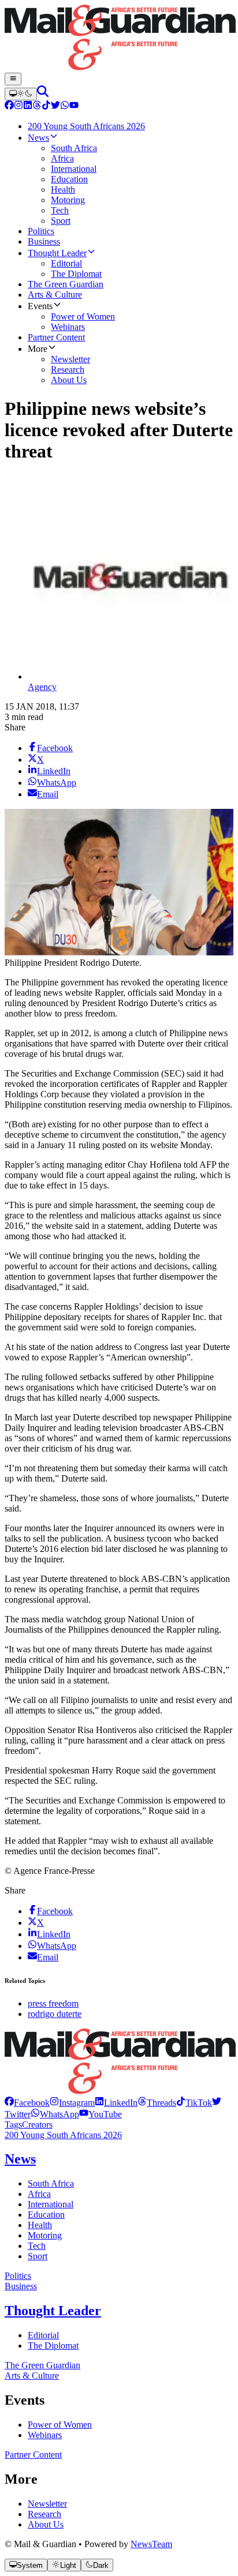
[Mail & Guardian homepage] (119, 39)
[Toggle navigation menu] (13, 79)
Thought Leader (53, 2311)
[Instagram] (18, 106)
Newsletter (47, 2504)
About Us (46, 2524)
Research (44, 2514)
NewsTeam (151, 2544)
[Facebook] (9, 106)
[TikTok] (46, 106)
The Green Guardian (42, 2365)
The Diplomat (53, 2346)
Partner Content (33, 2455)
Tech (37, 2246)
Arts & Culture (32, 2376)
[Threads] (37, 106)
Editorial (43, 2335)
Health (40, 2225)
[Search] (43, 94)
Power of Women (60, 2425)
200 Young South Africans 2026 (63, 2135)
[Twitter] (55, 106)
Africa (39, 2194)
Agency (42, 687)
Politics (18, 2276)
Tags (13, 2125)
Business (21, 2286)
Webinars (45, 2435)
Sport (38, 2256)
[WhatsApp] (65, 106)
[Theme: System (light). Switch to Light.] (21, 94)
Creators (37, 2125)
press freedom (53, 2003)
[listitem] (27, 2103)
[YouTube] (74, 106)
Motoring (45, 2235)
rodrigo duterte (55, 2014)
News (20, 2159)
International (51, 2204)
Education (46, 2215)
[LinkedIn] (28, 106)
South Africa (51, 2183)
